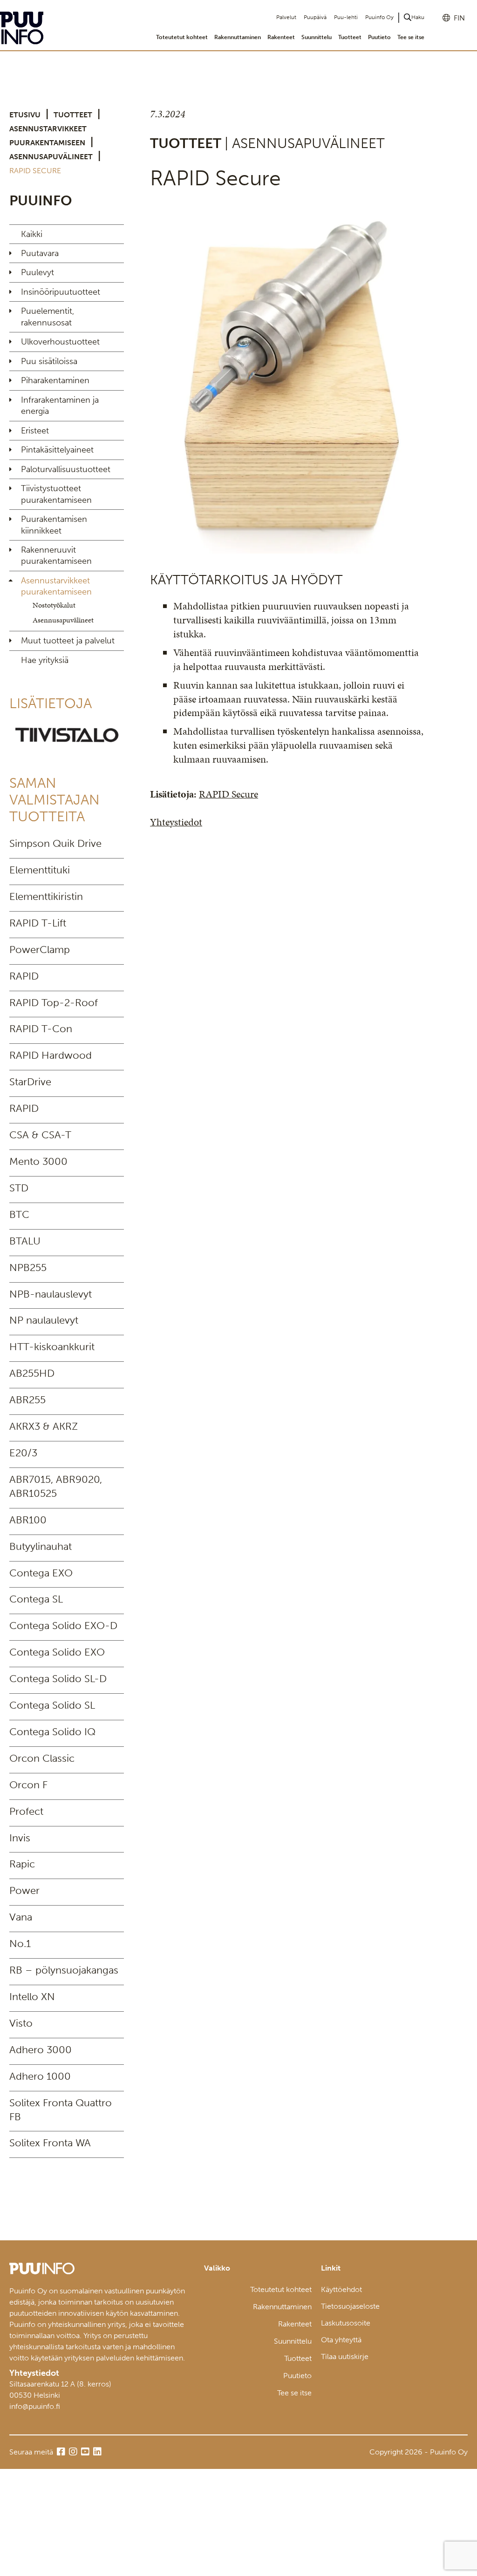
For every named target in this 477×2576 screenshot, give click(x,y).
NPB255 (28, 1268)
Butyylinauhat (41, 1546)
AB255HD (32, 1373)
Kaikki (32, 234)
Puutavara (40, 253)
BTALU (25, 1241)
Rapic (22, 1864)
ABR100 (28, 1520)
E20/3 (23, 1453)
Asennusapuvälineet (51, 157)
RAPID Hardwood (51, 1055)
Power (24, 1890)
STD (19, 1188)
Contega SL (36, 1599)
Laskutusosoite (346, 2323)
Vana (21, 1917)
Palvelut (286, 17)
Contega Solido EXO (57, 1652)
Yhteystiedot (176, 822)
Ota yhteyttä (341, 2340)
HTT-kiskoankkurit (52, 1347)
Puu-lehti (346, 17)
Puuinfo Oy (379, 17)
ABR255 (27, 1400)
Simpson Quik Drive (55, 843)
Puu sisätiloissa (49, 361)
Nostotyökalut (54, 605)
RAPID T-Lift (38, 923)
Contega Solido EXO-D (63, 1626)
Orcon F (28, 1785)
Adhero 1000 (40, 2076)
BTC (19, 1214)
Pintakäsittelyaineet (57, 450)
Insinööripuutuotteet (61, 292)
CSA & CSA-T (40, 1135)
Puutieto (379, 37)
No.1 (20, 1944)
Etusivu (25, 115)
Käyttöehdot (341, 2289)
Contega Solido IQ (52, 1732)
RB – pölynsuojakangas (64, 1970)
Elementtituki (40, 870)
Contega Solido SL (52, 1705)
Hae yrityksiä (45, 660)
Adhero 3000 (41, 2050)
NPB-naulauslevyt (51, 1294)
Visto (21, 2023)
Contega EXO (41, 1573)
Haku (418, 17)
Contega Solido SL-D (58, 1679)
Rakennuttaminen (238, 37)
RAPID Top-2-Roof (54, 1003)
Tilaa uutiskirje (345, 2356)
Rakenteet (281, 37)
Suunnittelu (317, 37)
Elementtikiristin (46, 896)
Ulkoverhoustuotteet (60, 342)
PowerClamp (40, 950)
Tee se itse (411, 37)
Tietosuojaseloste (350, 2306)
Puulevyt (37, 272)
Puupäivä (315, 17)
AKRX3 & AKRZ (44, 1426)
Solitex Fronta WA (50, 2143)
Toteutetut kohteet (182, 37)
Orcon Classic (42, 1758)
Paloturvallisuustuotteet (66, 469)
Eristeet (35, 431)
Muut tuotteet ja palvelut (68, 641)
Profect (26, 1811)
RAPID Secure (228, 794)
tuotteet (73, 115)
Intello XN (32, 1997)
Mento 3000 (38, 1161)
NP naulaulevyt (44, 1320)
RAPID (24, 976)
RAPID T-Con (41, 1029)
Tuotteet (350, 37)
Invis (20, 1838)
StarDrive (30, 1082)
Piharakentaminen (55, 380)
